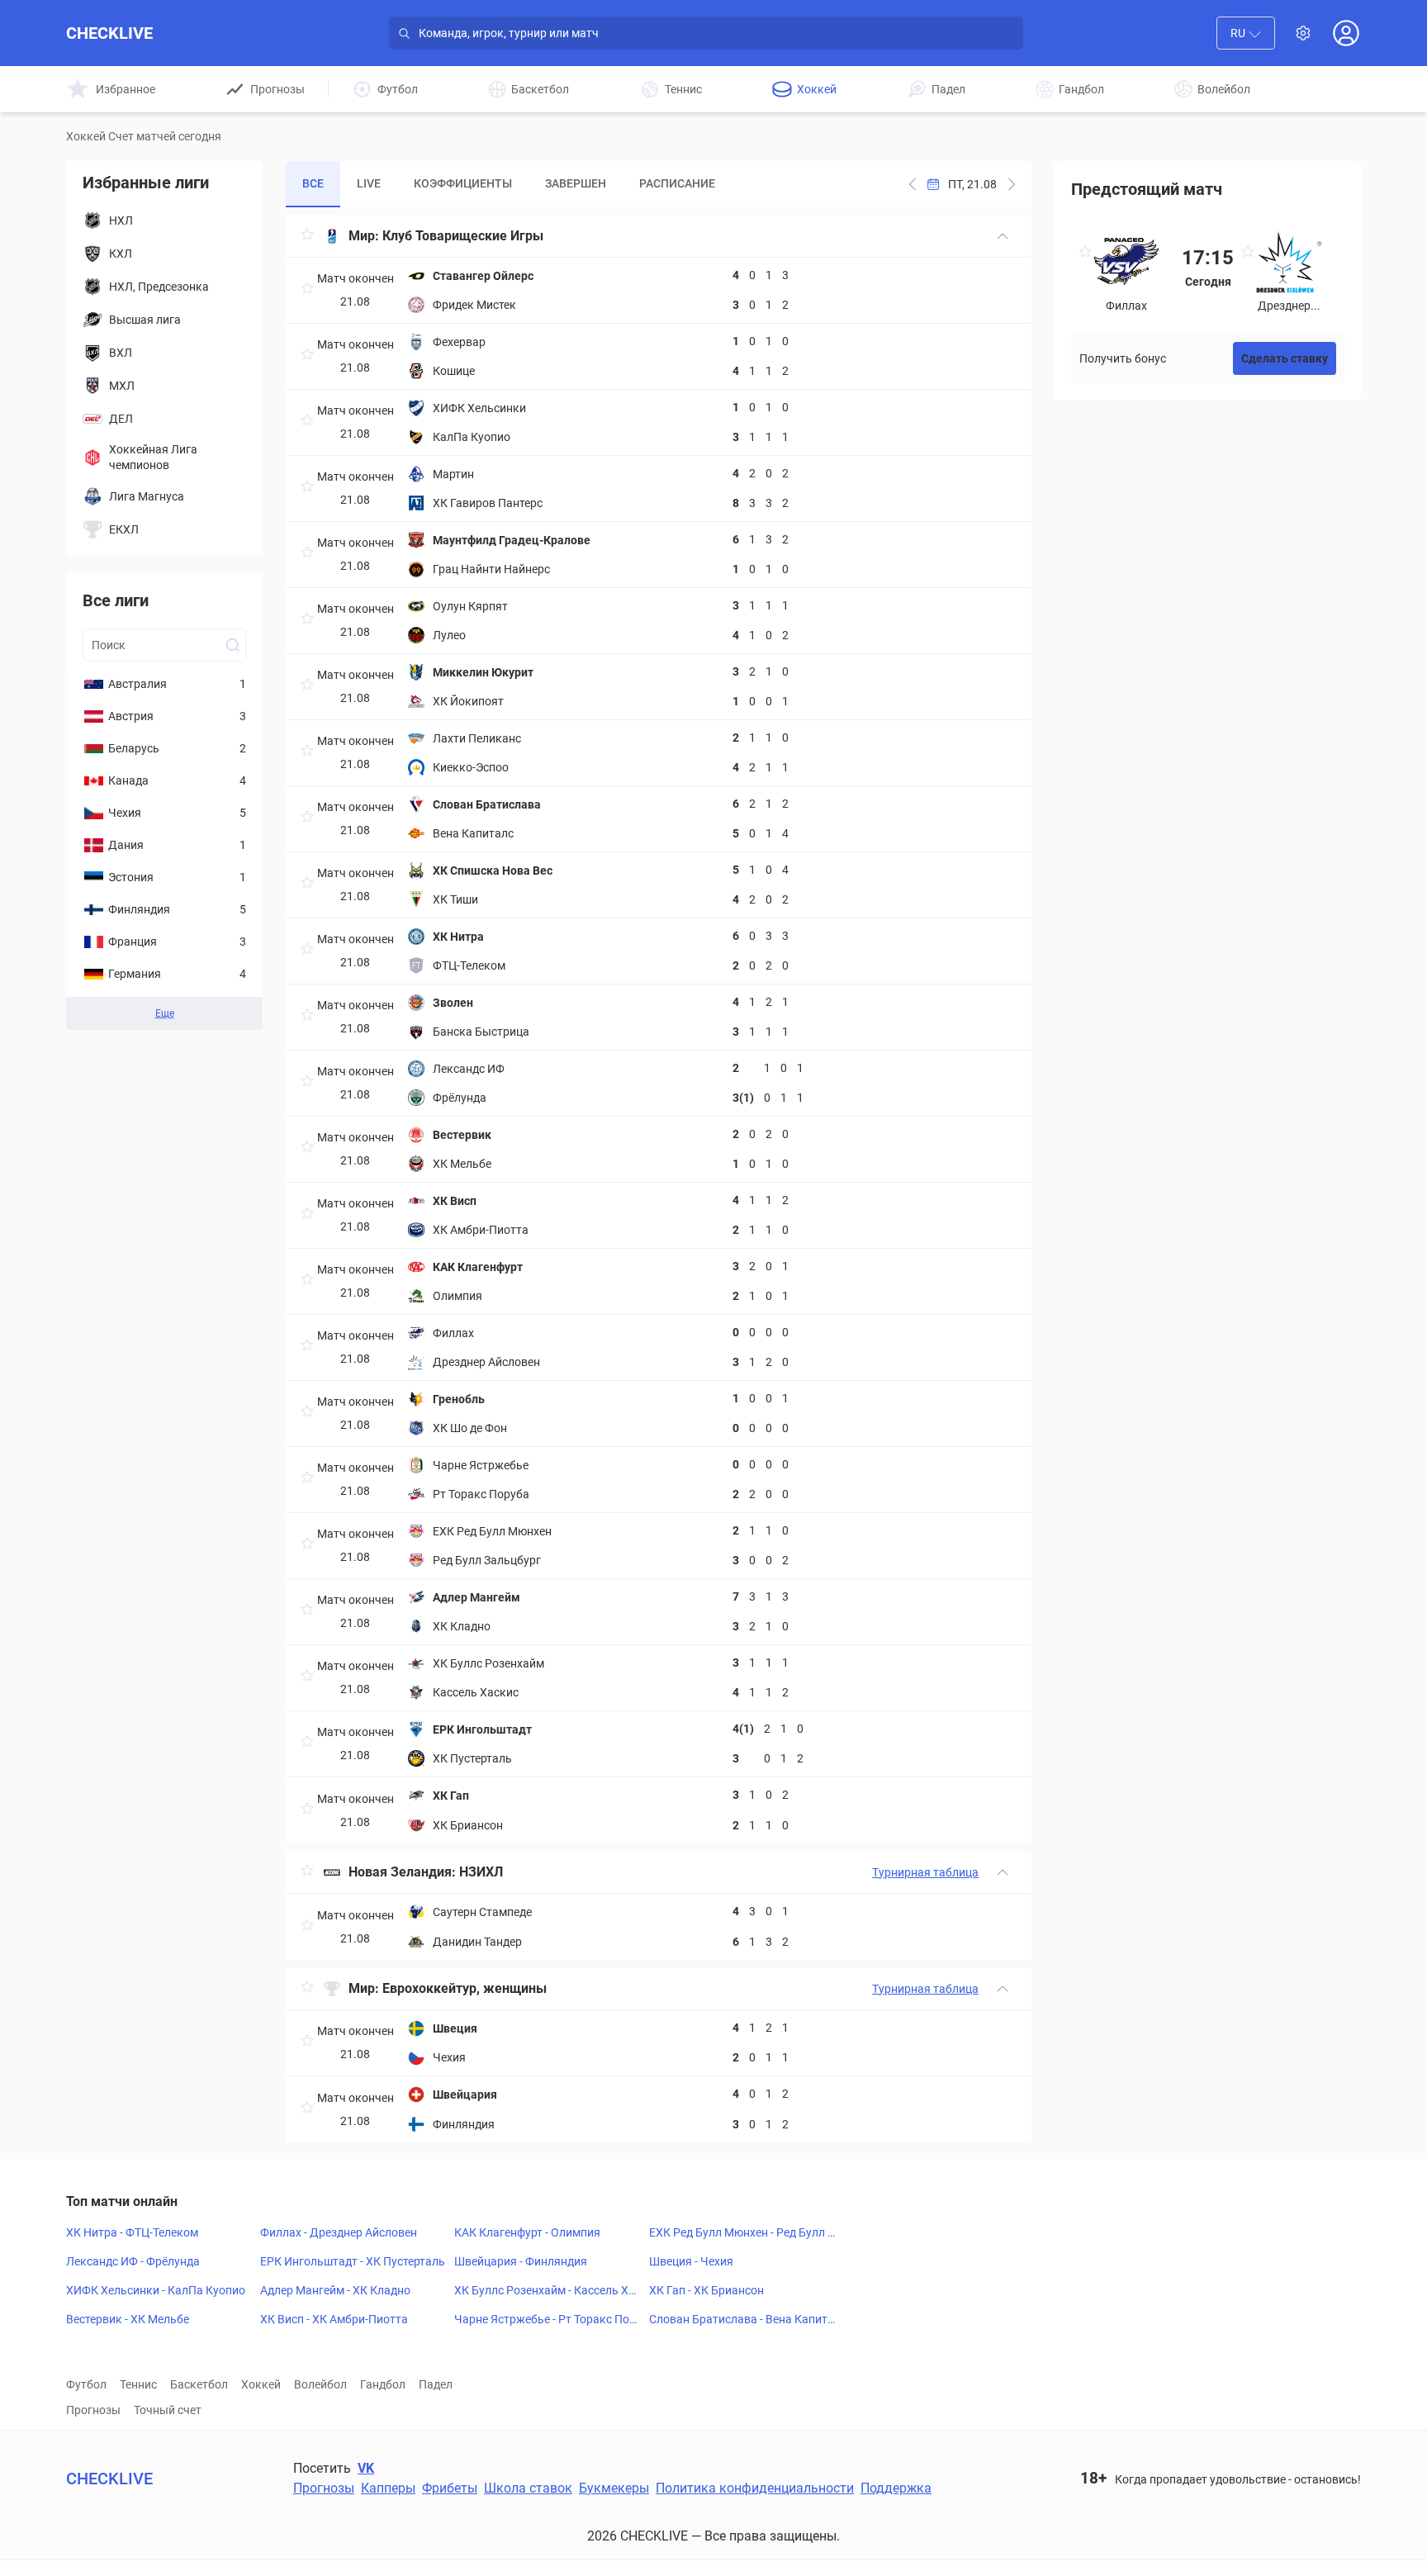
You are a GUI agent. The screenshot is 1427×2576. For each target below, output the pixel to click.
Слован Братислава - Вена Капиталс (742, 2320)
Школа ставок (528, 2488)
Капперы (388, 2488)
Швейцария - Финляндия (521, 2261)
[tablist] (509, 184)
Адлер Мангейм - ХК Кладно (335, 2290)
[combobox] (1246, 33)
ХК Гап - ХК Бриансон (706, 2290)
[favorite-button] (307, 237)
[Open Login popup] (1346, 33)
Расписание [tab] (677, 183)
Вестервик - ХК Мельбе (128, 2319)
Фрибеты (450, 2488)
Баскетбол (199, 2384)
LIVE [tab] (369, 183)
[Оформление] (1303, 33)
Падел (436, 2384)
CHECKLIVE (109, 33)
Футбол (86, 2384)
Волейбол (320, 2384)
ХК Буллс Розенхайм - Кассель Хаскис (548, 2291)
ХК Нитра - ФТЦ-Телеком (132, 2232)
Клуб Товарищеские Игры (463, 236)
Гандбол (383, 2384)
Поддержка (896, 2488)
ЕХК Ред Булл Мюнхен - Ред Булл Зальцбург (742, 2233)
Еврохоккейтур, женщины (465, 1988)
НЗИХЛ (481, 1872)
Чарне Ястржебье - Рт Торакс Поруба (548, 2320)
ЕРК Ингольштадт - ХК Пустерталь (353, 2261)
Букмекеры (614, 2488)
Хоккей (261, 2384)
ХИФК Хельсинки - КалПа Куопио (156, 2290)
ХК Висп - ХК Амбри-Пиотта (334, 2319)
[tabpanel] (659, 1179)
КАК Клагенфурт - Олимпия (527, 2232)
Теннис (138, 2384)
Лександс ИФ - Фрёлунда (133, 2261)
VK (366, 2468)
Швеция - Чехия (691, 2261)
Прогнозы (93, 2410)
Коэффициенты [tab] (463, 183)
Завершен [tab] (576, 183)
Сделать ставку (1285, 358)
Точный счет (168, 2410)
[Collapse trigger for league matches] (1003, 236)
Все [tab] (313, 183)
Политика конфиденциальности (755, 2488)
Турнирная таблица (925, 1872)
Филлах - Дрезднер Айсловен (339, 2232)
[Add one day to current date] (913, 184)
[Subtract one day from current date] (1012, 184)
